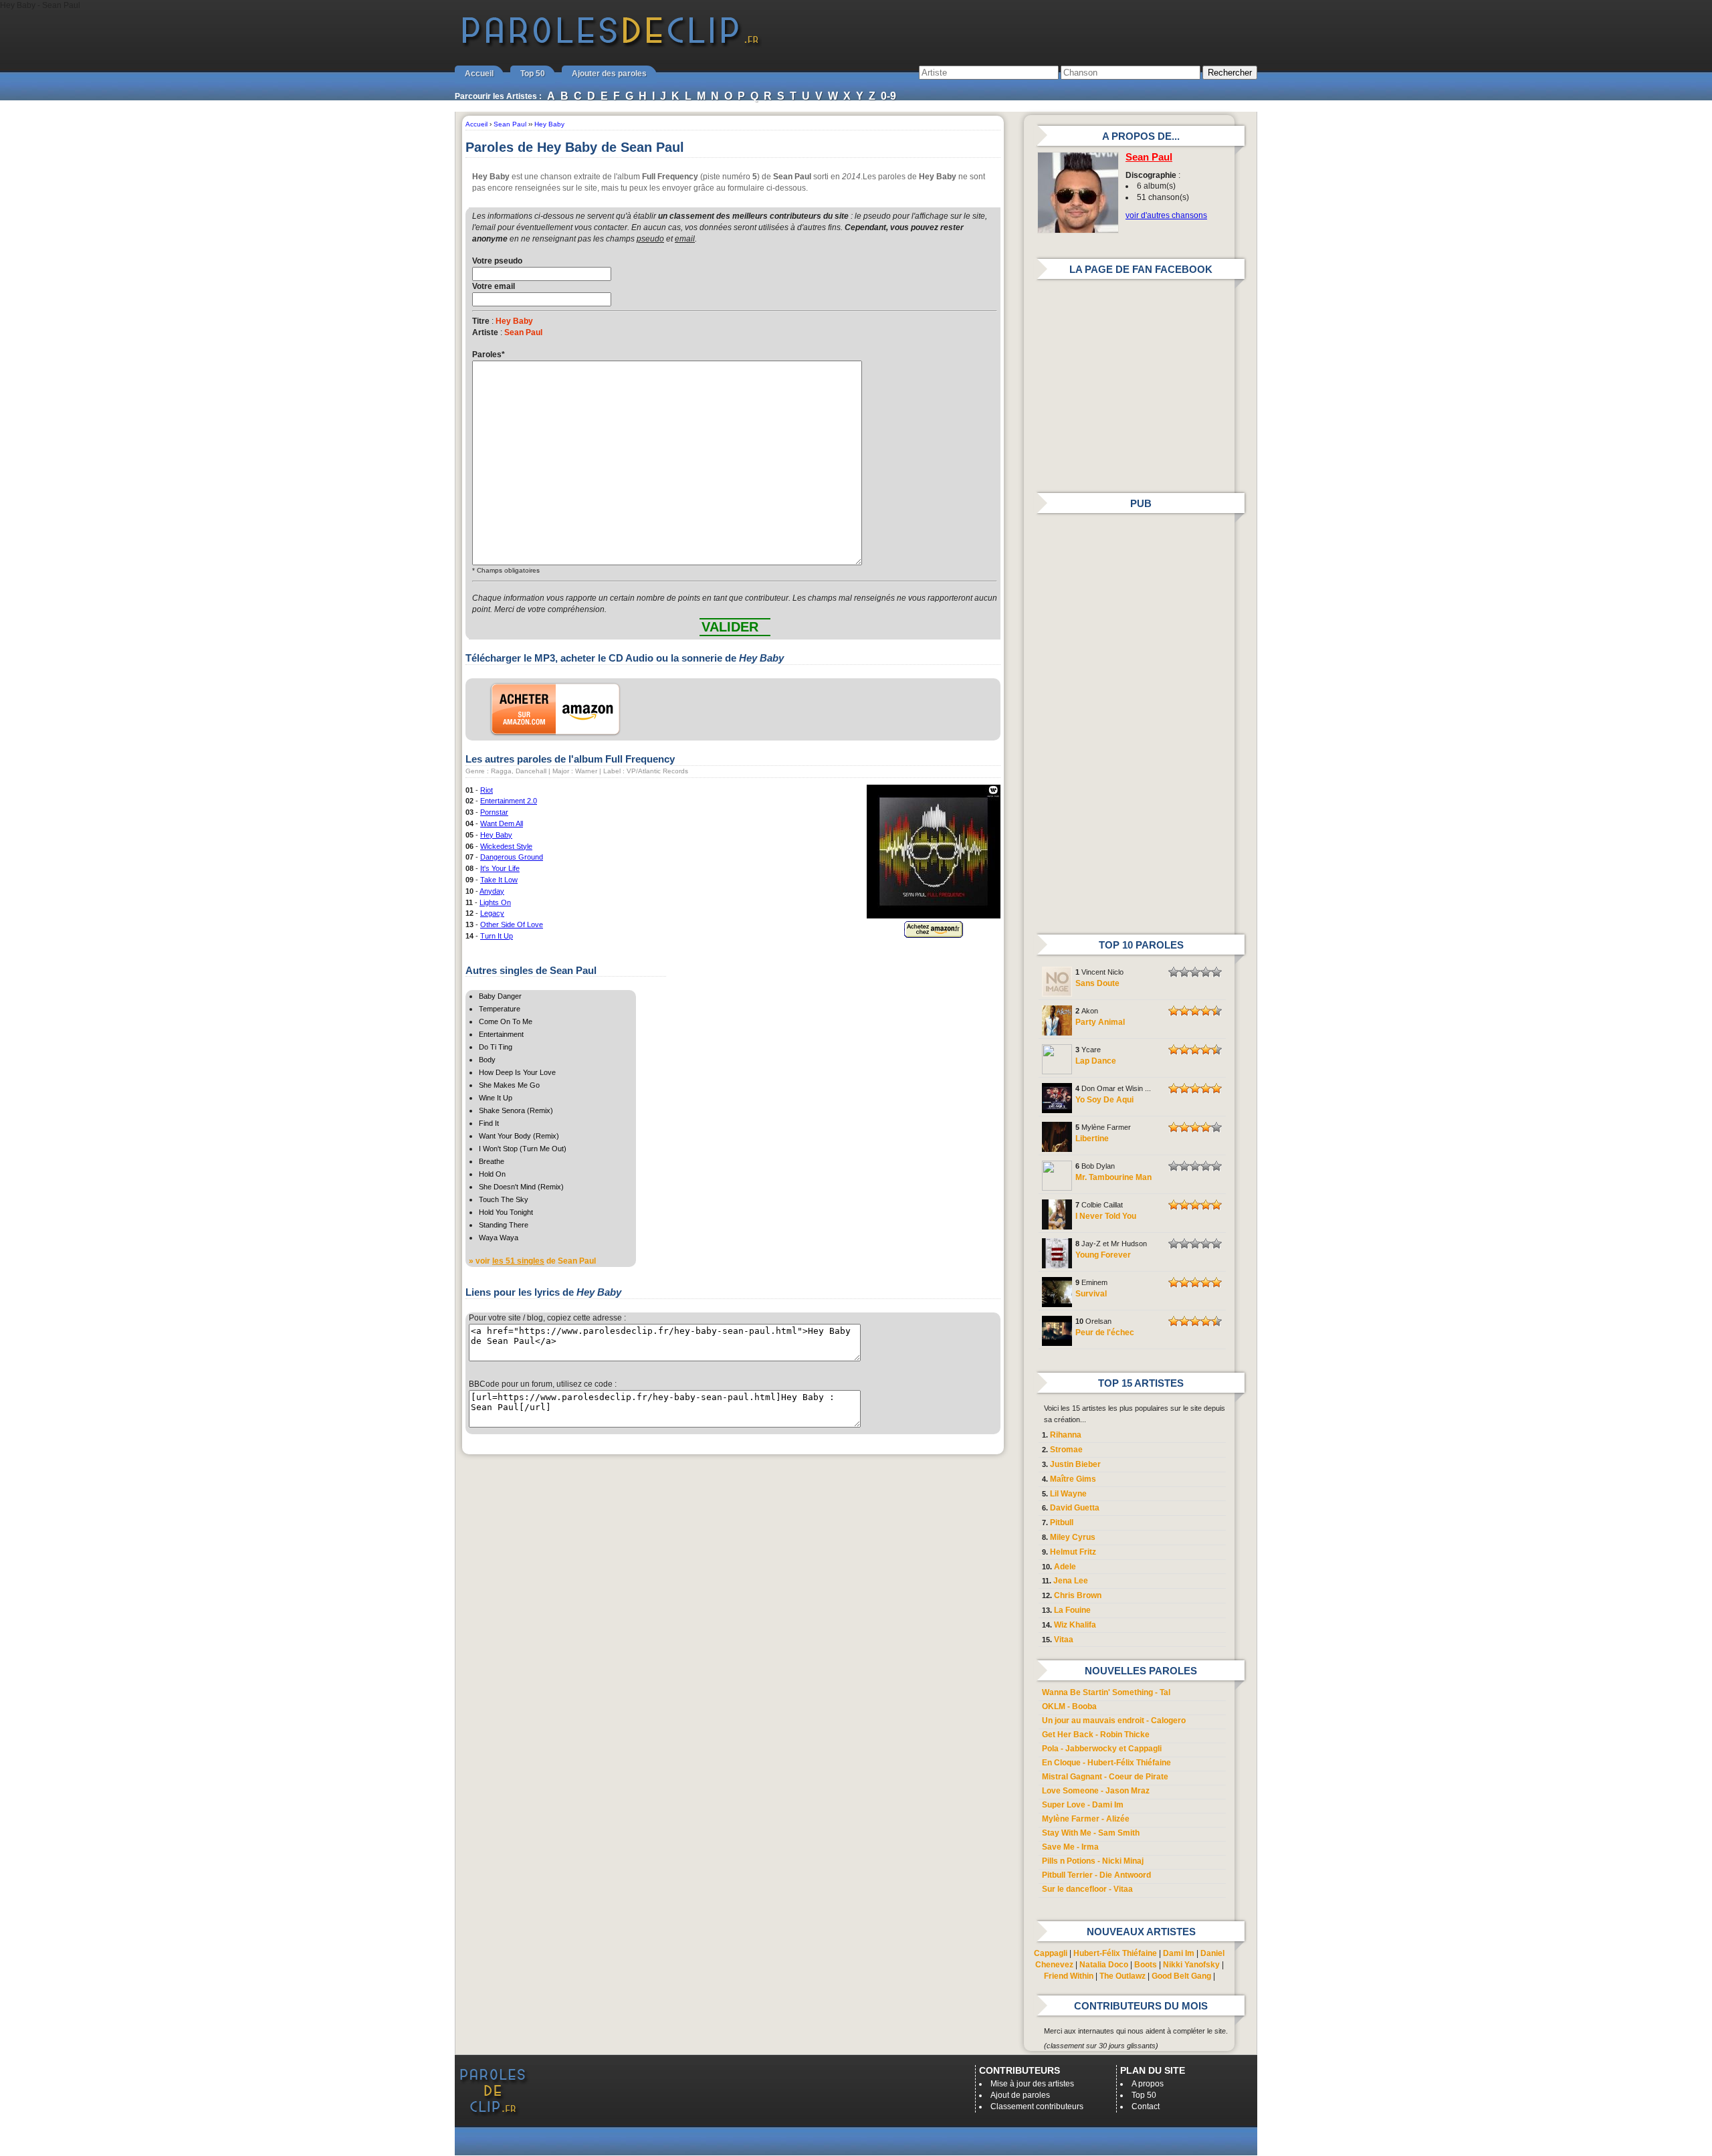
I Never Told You (1106, 1216)
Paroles (489, 355)
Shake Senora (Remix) (516, 1110)
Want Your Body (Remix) (519, 1136)
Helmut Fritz (1073, 1552)
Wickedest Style (506, 846)
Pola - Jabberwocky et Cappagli (1102, 1749)
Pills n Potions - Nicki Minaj (1093, 1861)
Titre (481, 321)
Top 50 (533, 74)
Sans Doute (1097, 983)
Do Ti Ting (496, 1047)
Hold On (492, 1174)
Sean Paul (1149, 157)
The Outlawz (1122, 1976)
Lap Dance (1096, 1061)
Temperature (500, 1009)
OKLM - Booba (1069, 1706)
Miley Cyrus (1073, 1537)
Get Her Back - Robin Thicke (1096, 1735)
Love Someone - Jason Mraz (1096, 1791)
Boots (1146, 1965)
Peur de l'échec (1105, 1333)
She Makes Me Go (509, 1085)
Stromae (1066, 1450)
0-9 (888, 96)
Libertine (1092, 1139)
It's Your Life (500, 868)
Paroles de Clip (611, 45)
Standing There (504, 1225)
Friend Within (1069, 1976)
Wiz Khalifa (1075, 1625)
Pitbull (1062, 1523)
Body (487, 1060)
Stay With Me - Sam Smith (1091, 1833)
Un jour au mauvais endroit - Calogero (1114, 1721)
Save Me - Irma (1070, 1847)
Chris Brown (1078, 1595)
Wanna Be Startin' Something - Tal (1106, 1692)
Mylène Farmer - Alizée (1086, 1819)
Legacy (492, 913)
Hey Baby (496, 835)
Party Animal (1100, 1022)
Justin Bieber (1075, 1464)
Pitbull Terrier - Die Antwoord (1096, 1875)
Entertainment (501, 1034)
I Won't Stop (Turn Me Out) (523, 1149)
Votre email (494, 286)
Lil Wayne (1068, 1494)
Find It (489, 1123)
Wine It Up (496, 1098)
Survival (1091, 1294)
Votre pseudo (497, 261)
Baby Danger (500, 996)
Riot (487, 790)
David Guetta (1075, 1508)
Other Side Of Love (512, 924)
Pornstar (494, 812)
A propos (1148, 2084)
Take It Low (499, 880)
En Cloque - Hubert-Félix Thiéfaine (1106, 1763)
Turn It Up (497, 936)
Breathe (492, 1161)
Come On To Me (506, 1021)
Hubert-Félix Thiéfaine (1115, 1953)
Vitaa (1064, 1640)
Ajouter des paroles (609, 74)
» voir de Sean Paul (532, 1261)
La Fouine (1072, 1610)
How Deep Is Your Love (517, 1072)
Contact (1146, 2106)
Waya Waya (499, 1238)
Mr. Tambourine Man (1113, 1177)
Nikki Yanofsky (1191, 1965)
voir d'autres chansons (1166, 215)
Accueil (479, 74)
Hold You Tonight (506, 1212)
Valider (730, 627)
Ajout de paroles (1020, 2095)
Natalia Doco (1104, 1965)
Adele (1065, 1567)
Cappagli (1051, 1953)
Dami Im (1179, 1953)
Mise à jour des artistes (1032, 2084)
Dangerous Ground (512, 857)
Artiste (485, 332)
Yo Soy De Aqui (1104, 1100)
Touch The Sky (504, 1199)
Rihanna (1066, 1435)
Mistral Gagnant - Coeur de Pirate (1105, 1777)
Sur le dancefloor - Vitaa (1087, 1889)
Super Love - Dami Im (1083, 1805)
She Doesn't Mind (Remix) (521, 1187)
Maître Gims (1073, 1479)
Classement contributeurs (1037, 2106)
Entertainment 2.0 (509, 801)
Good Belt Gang (1181, 1976)
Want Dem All (502, 823)
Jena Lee (1071, 1581)
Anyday (492, 891)
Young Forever (1103, 1255)
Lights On (495, 902)
